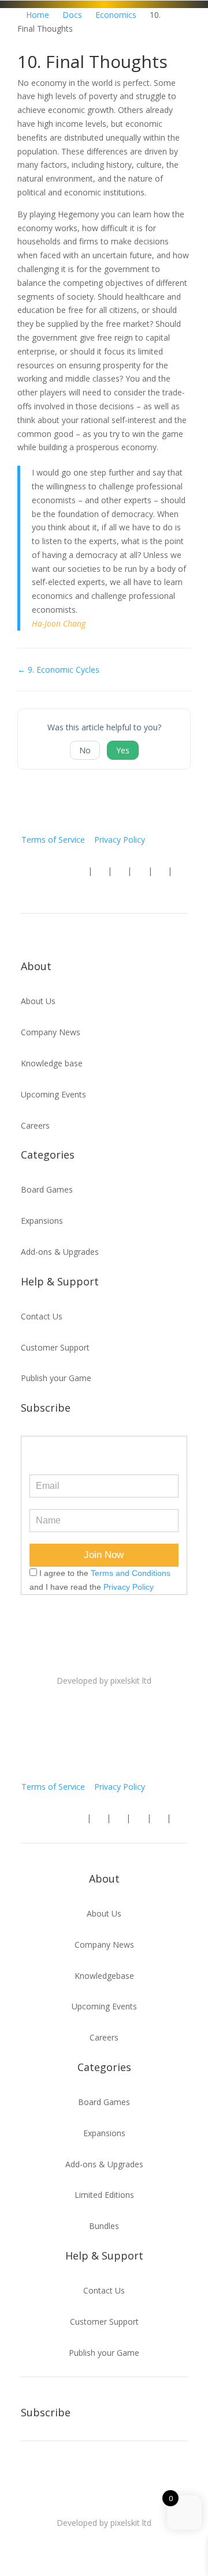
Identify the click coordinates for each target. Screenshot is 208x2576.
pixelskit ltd (131, 1681)
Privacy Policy (120, 840)
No (85, 750)
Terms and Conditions (131, 1573)
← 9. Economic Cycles (58, 670)
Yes (123, 750)
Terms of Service (53, 840)
